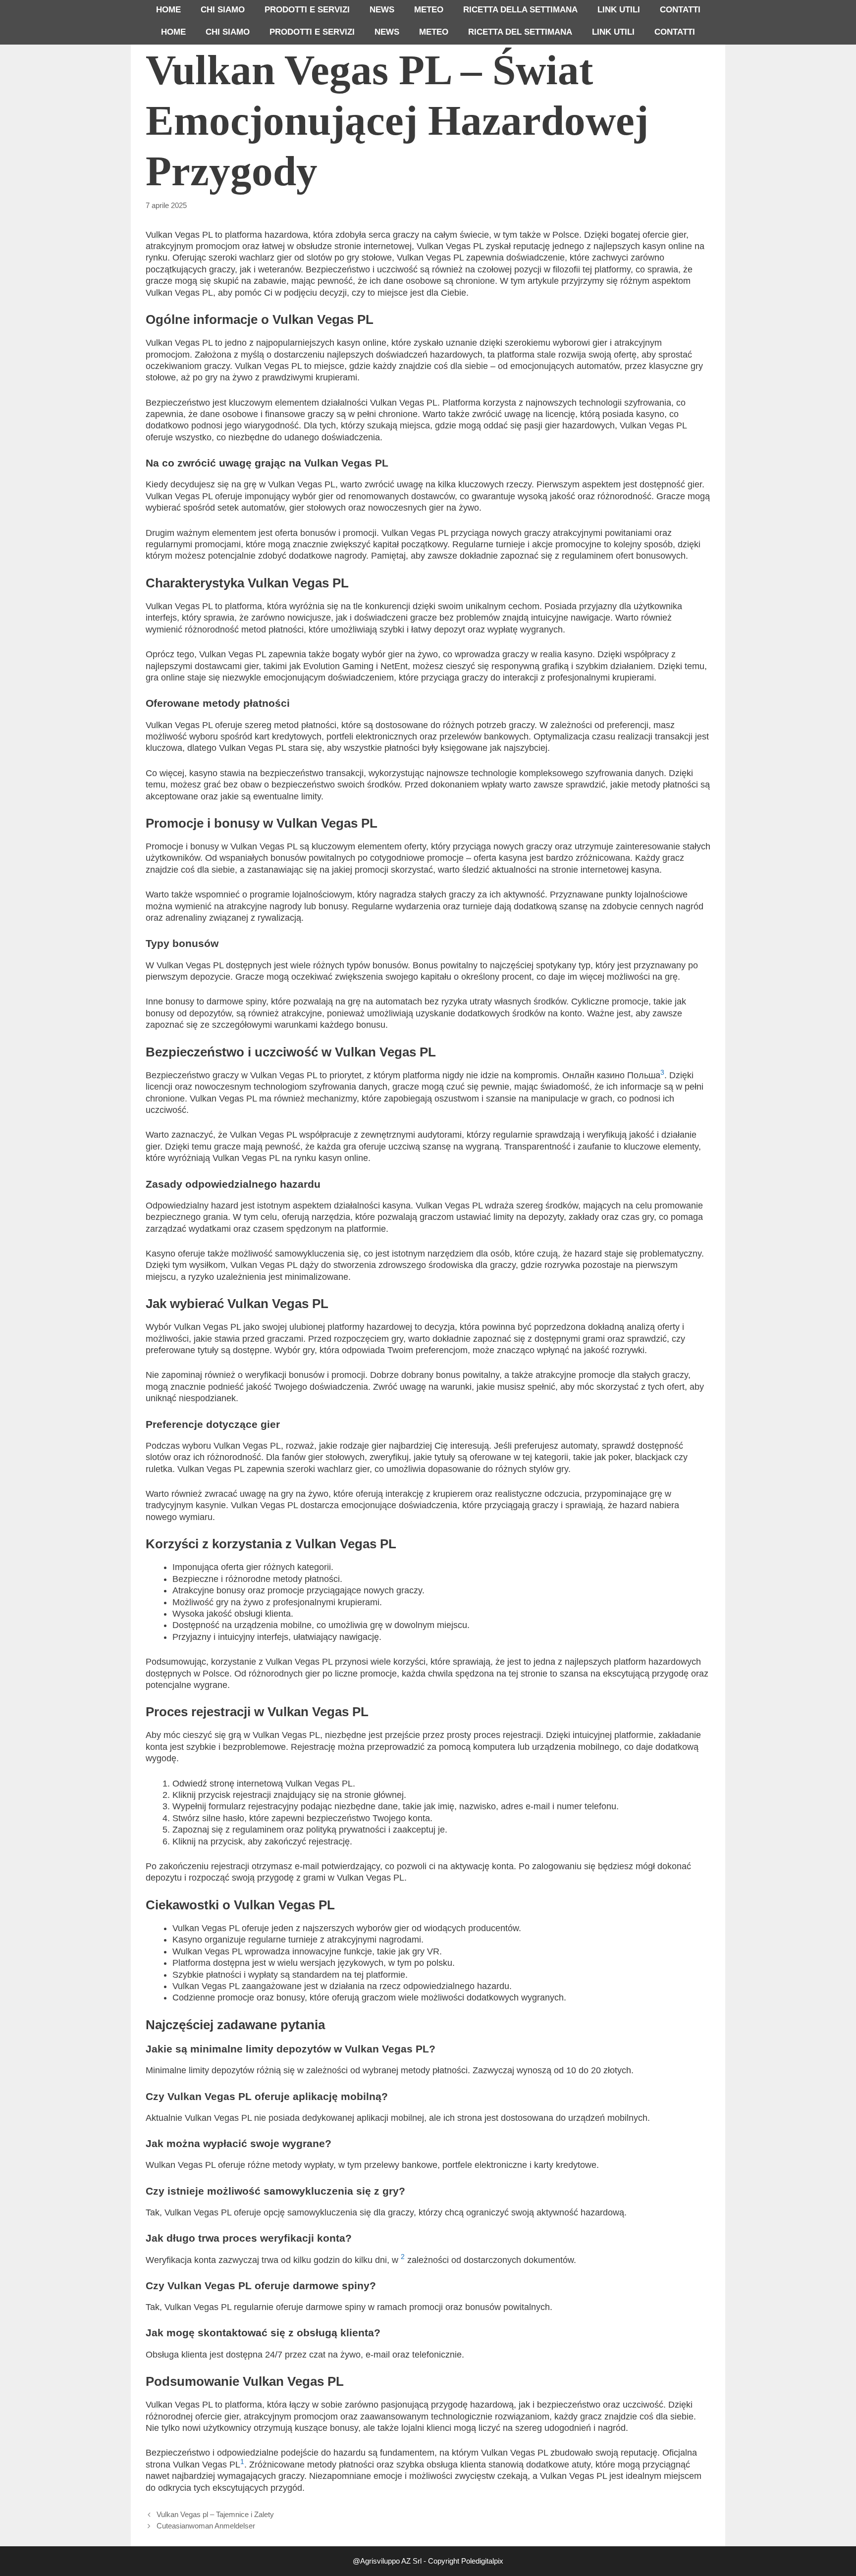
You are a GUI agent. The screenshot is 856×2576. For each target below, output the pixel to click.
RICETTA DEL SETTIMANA (520, 32)
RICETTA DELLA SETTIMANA (520, 10)
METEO (429, 10)
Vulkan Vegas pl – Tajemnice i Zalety (215, 2514)
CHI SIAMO (223, 10)
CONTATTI (680, 10)
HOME (168, 10)
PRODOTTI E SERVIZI (307, 10)
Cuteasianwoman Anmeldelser (206, 2526)
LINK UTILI (619, 10)
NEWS (382, 10)
